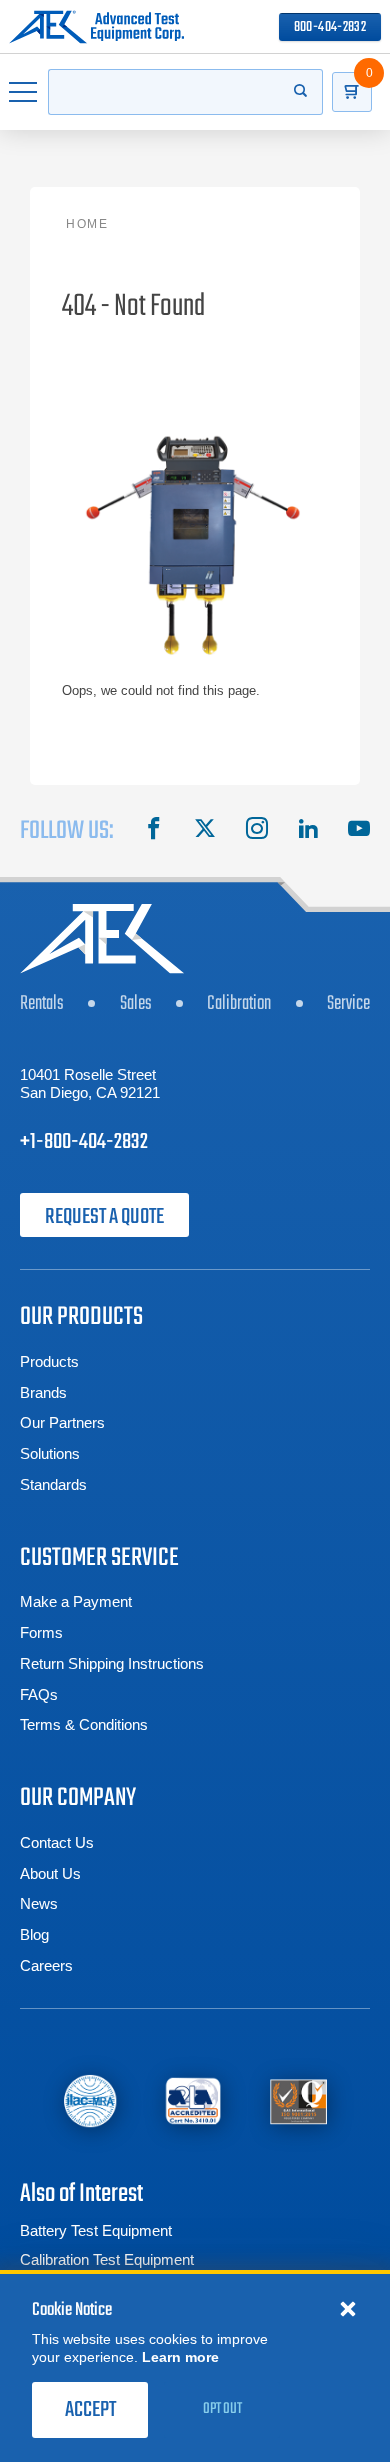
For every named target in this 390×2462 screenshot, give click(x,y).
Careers (46, 1965)
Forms (41, 1632)
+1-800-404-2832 (84, 1142)
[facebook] (154, 831)
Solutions (50, 1453)
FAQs (39, 1694)
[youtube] (359, 831)
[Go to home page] (96, 27)
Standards (53, 1484)
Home (87, 224)
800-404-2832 (330, 27)
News (39, 1903)
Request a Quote (104, 1217)
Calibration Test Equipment (107, 2259)
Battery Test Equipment (96, 2230)
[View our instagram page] (257, 831)
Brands (43, 1392)
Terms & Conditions (84, 1724)
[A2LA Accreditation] (193, 2100)
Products (49, 1361)
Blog (34, 1934)
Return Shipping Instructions (112, 1663)
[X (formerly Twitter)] (205, 831)
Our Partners (62, 1422)
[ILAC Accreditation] (90, 2100)
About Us (50, 1873)
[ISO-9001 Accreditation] (298, 2100)
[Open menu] (24, 92)
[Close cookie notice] (348, 2308)
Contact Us (57, 1842)
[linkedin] (308, 831)
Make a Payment (76, 1601)
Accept (90, 2410)
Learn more (180, 2357)
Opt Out (222, 2409)
